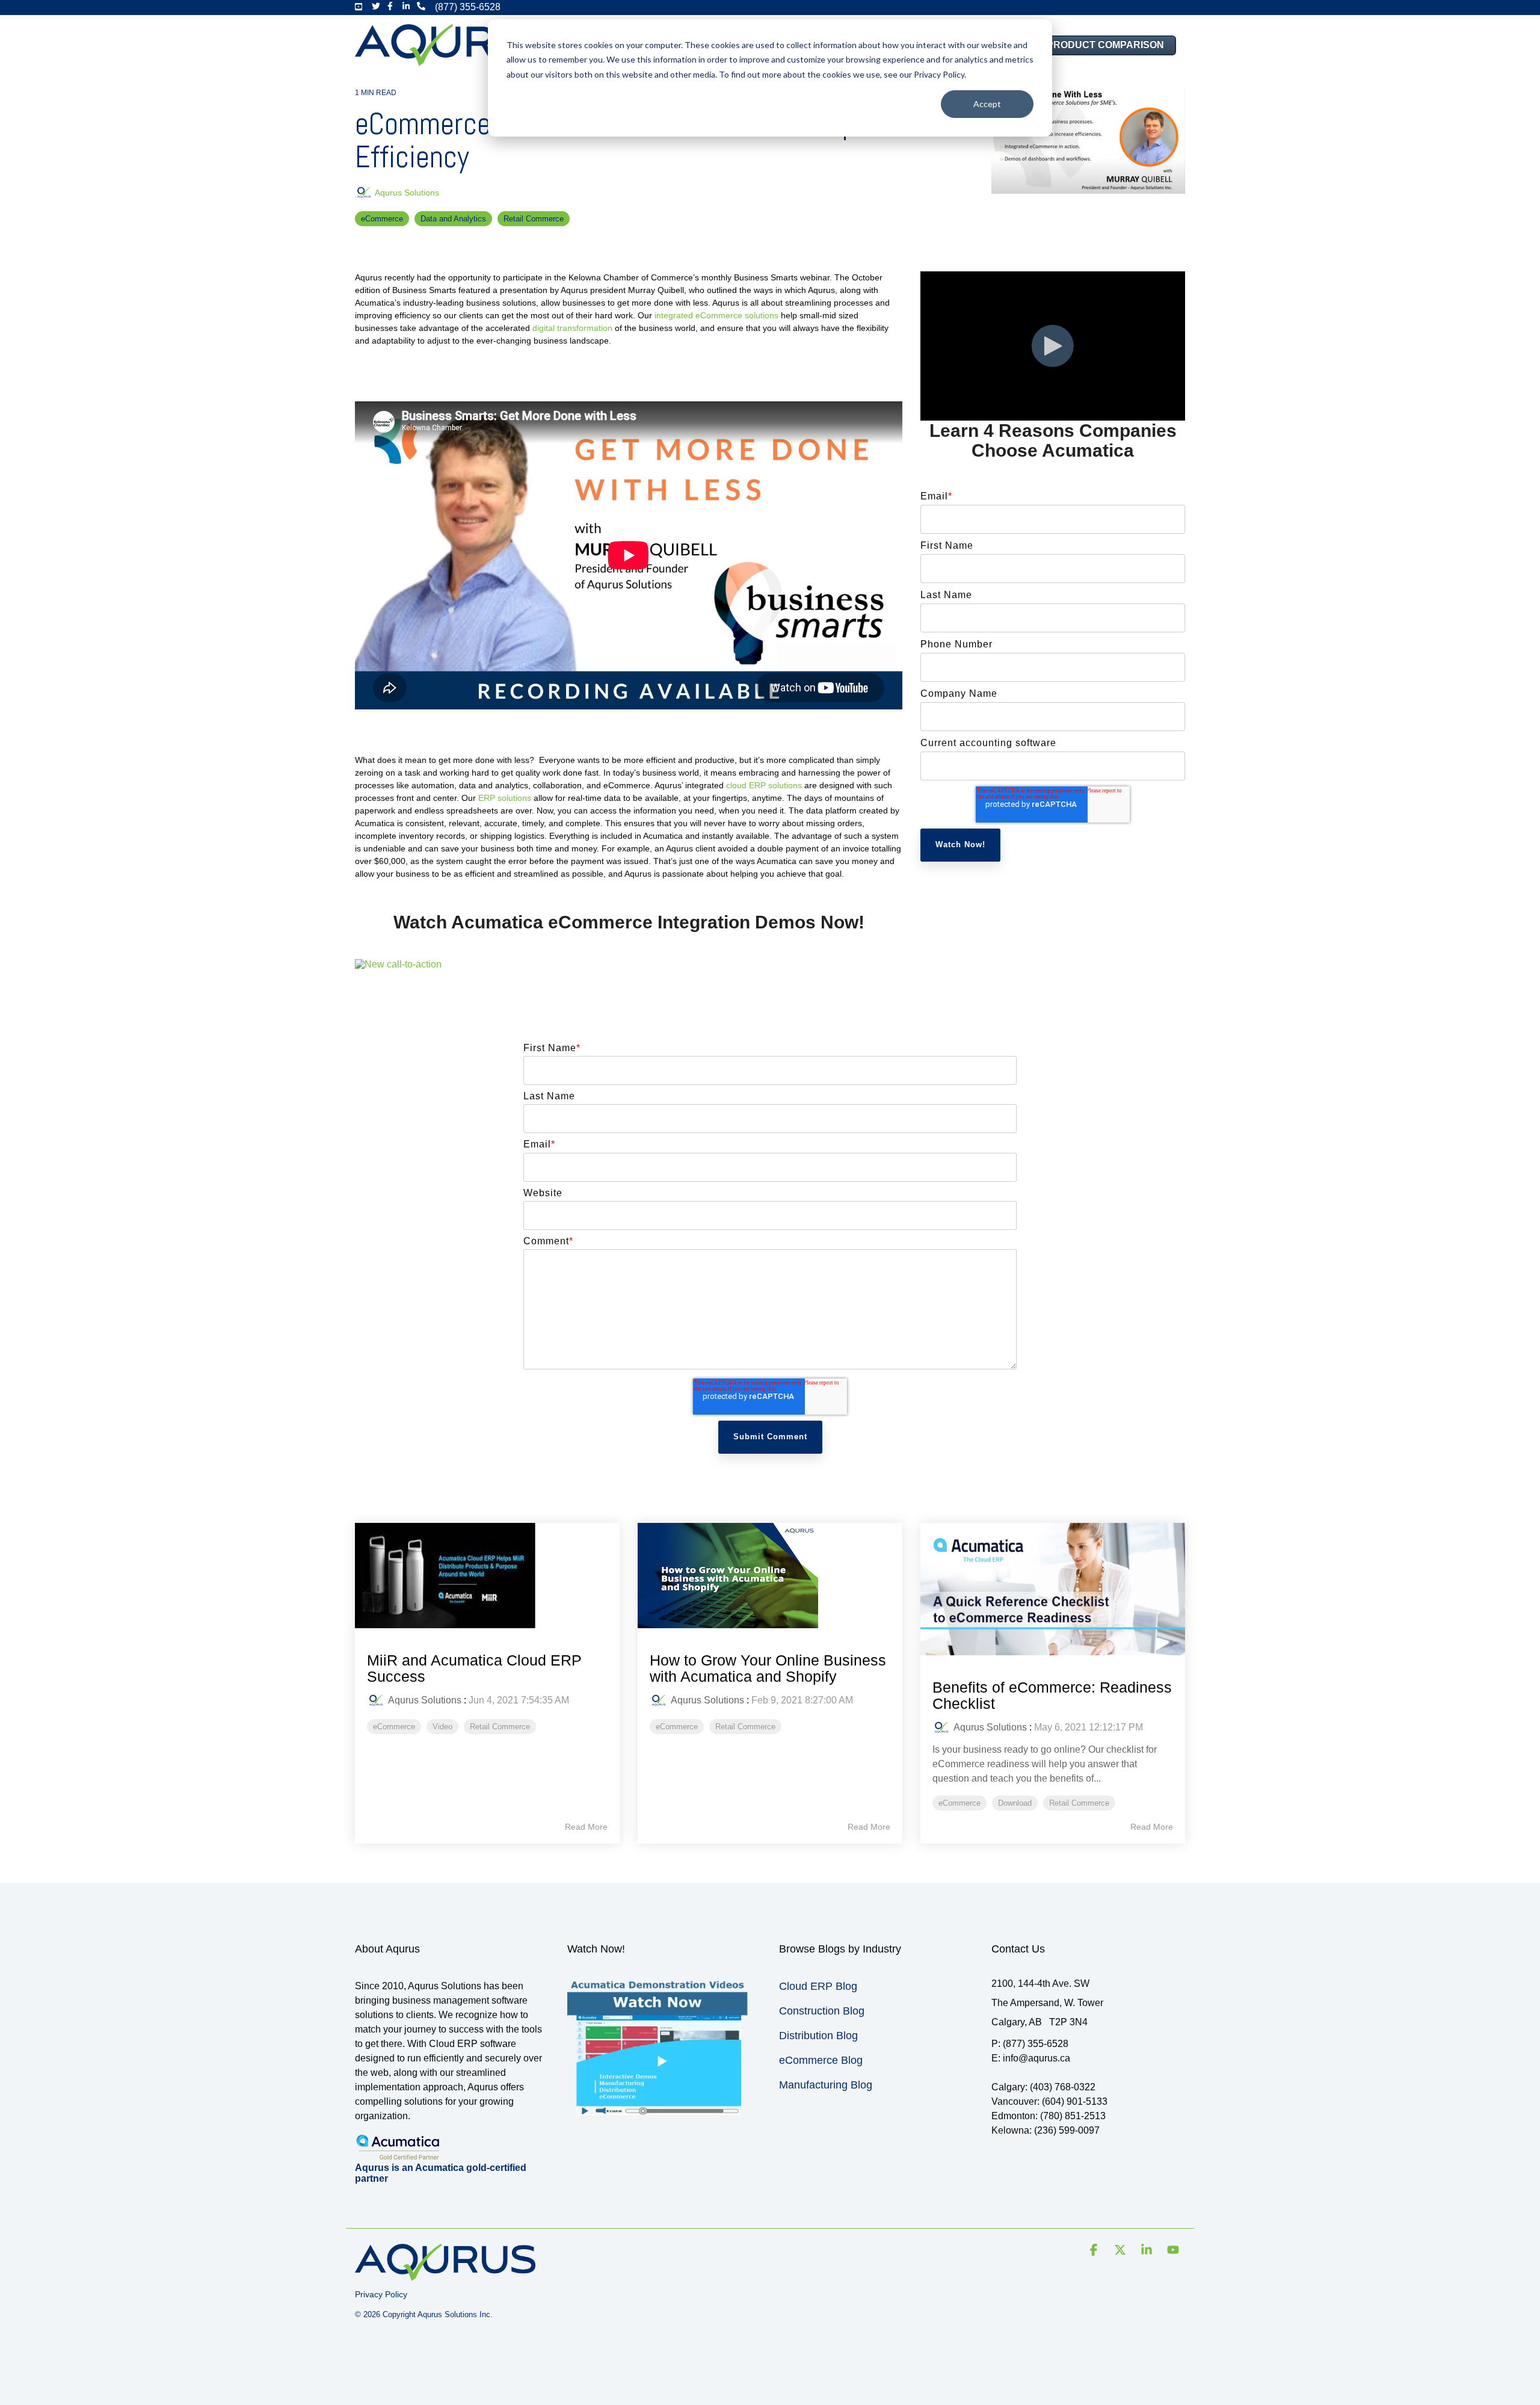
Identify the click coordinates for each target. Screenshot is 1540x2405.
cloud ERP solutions (763, 785)
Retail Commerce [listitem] (500, 1727)
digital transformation (572, 328)
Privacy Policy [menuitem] (381, 2294)
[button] (1095, 2251)
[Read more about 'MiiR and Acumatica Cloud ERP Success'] (487, 1576)
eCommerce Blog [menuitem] (821, 2060)
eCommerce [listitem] (394, 1727)
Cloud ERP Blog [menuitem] (818, 1986)
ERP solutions (505, 798)
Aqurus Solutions (406, 193)
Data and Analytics (453, 219)
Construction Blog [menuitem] (822, 2011)
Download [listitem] (1015, 1803)
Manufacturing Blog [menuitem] (826, 2085)
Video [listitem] (442, 1727)
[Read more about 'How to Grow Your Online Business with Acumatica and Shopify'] (770, 1576)
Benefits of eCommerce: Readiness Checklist (1052, 1696)
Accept (987, 104)
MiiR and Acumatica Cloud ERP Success (474, 1669)
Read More (586, 1827)
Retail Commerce (534, 219)
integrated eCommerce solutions (716, 315)
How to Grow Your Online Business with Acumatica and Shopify (768, 1669)
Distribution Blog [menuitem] (818, 2036)
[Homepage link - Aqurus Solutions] (445, 2275)
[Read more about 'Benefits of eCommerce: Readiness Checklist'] (1053, 1589)
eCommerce (382, 219)
